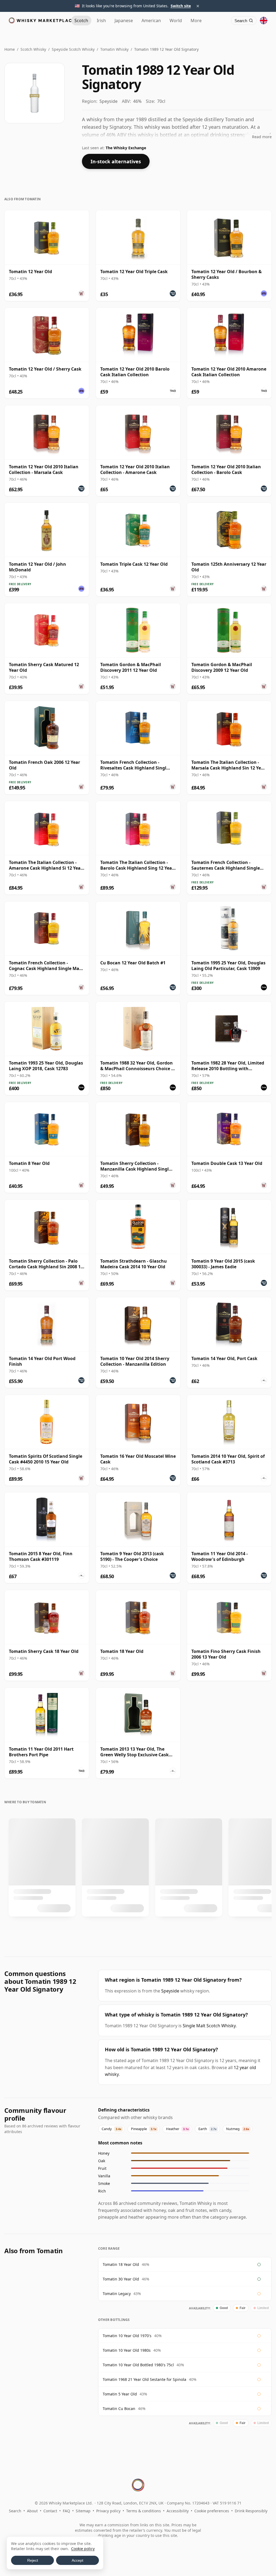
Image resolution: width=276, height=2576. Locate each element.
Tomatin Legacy (117, 2294)
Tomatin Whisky (114, 49)
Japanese (124, 21)
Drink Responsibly (251, 2511)
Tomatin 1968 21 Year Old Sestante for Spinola (144, 2379)
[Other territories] (264, 21)
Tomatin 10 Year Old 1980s (127, 2350)
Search (15, 2511)
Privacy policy (108, 2511)
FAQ (66, 2511)
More (196, 21)
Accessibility (178, 2511)
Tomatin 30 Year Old (121, 2279)
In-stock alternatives (116, 161)
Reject (33, 2560)
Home (10, 49)
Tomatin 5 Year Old (120, 2394)
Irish (101, 21)
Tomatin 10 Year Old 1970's (127, 2336)
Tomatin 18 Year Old (121, 2264)
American (151, 21)
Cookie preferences (212, 2511)
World (176, 21)
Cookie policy (83, 2549)
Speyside (170, 1991)
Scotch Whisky (33, 49)
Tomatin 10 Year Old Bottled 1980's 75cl (138, 2365)
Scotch (81, 21)
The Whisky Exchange (126, 148)
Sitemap (83, 2511)
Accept (77, 2560)
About (32, 2511)
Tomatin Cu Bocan (119, 2409)
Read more (262, 137)
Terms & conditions (144, 2511)
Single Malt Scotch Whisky (209, 2026)
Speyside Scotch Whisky (73, 49)
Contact (50, 2511)
